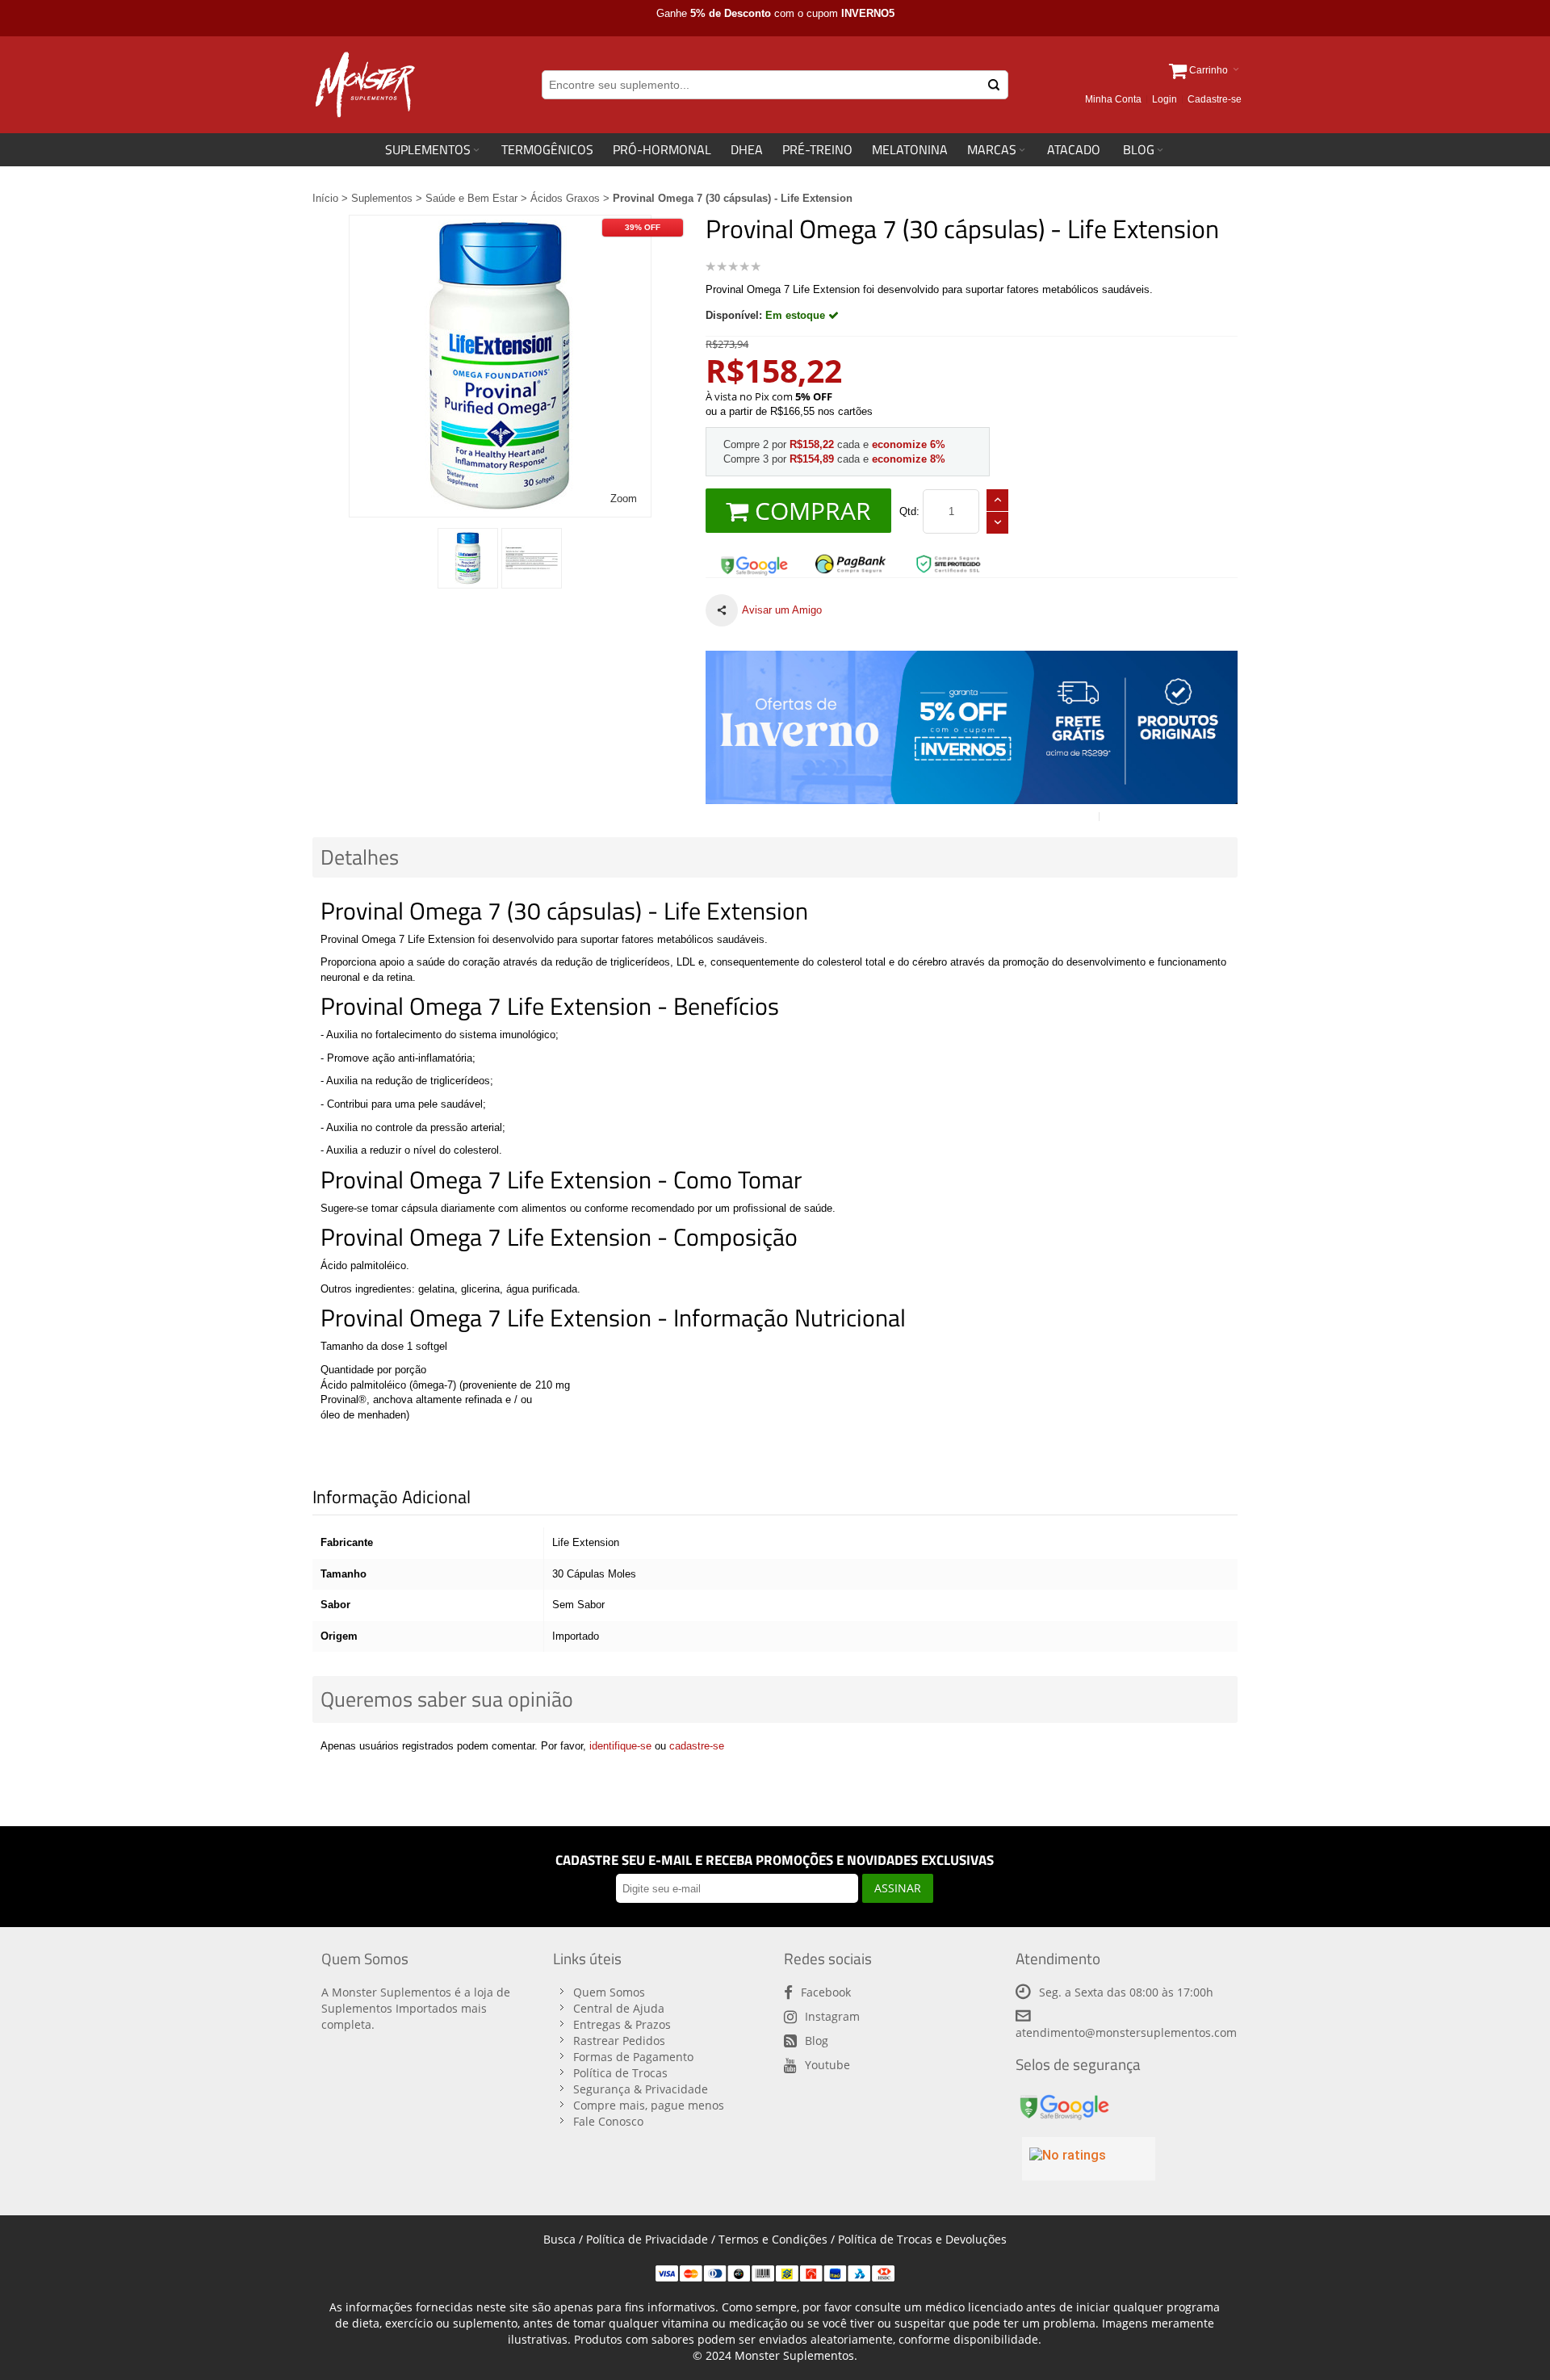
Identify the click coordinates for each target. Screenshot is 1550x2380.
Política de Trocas (620, 2073)
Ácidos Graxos (565, 198)
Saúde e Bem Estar (471, 198)
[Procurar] (994, 85)
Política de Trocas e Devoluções (922, 2239)
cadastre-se (697, 1746)
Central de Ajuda (619, 2008)
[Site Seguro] (754, 560)
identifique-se (620, 1746)
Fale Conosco (608, 2121)
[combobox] (775, 85)
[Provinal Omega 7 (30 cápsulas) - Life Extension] (468, 558)
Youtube (827, 2065)
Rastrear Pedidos (619, 2041)
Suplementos (382, 198)
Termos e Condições (773, 2239)
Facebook (826, 1992)
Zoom (624, 499)
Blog (817, 2041)
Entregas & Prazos (622, 2024)
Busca (559, 2239)
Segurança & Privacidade (641, 2089)
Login (1165, 99)
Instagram (832, 2016)
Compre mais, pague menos (649, 2105)
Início (325, 198)
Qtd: (909, 511)
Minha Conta (1113, 99)
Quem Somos (609, 1992)
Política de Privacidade (647, 2239)
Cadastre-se (1215, 99)
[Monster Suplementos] (364, 85)
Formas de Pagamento (633, 2057)
